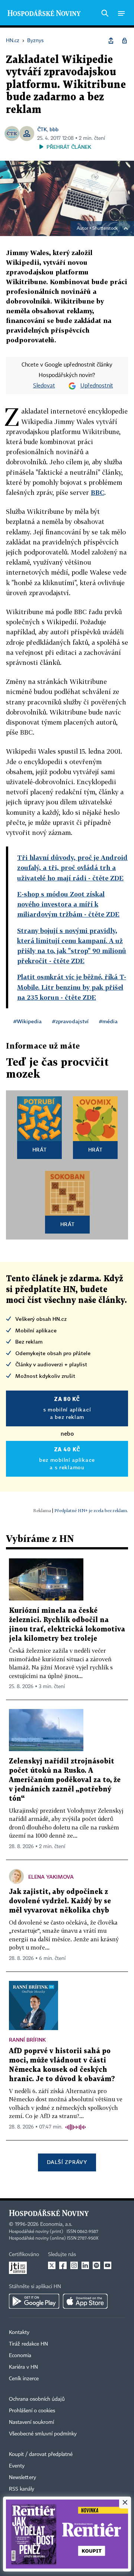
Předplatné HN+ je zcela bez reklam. (91, 1510)
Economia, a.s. (56, 2224)
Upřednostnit (97, 386)
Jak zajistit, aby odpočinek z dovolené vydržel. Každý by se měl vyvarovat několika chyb (60, 1901)
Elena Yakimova (51, 1877)
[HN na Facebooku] (63, 2265)
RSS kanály (22, 2489)
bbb (54, 129)
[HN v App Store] (85, 2301)
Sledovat (44, 386)
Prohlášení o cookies (32, 2411)
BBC (98, 492)
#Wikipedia (28, 1021)
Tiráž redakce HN (28, 2344)
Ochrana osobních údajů (37, 2399)
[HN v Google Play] (34, 2301)
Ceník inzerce (24, 2379)
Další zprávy (67, 2162)
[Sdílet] (111, 41)
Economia (20, 2356)
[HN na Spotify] (96, 2265)
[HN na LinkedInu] (85, 2265)
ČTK (42, 129)
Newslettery (23, 2478)
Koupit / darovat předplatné (41, 2454)
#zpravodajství (70, 1021)
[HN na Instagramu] (74, 2265)
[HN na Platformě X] (52, 2265)
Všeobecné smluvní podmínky (43, 2434)
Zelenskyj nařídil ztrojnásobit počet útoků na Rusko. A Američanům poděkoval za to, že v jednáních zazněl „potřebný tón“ (65, 1780)
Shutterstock (105, 229)
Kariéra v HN (23, 2367)
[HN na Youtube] (108, 2265)
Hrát (40, 1149)
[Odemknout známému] (124, 41)
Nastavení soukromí (31, 2422)
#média (108, 1021)
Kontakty (19, 2332)
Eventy (17, 2466)
